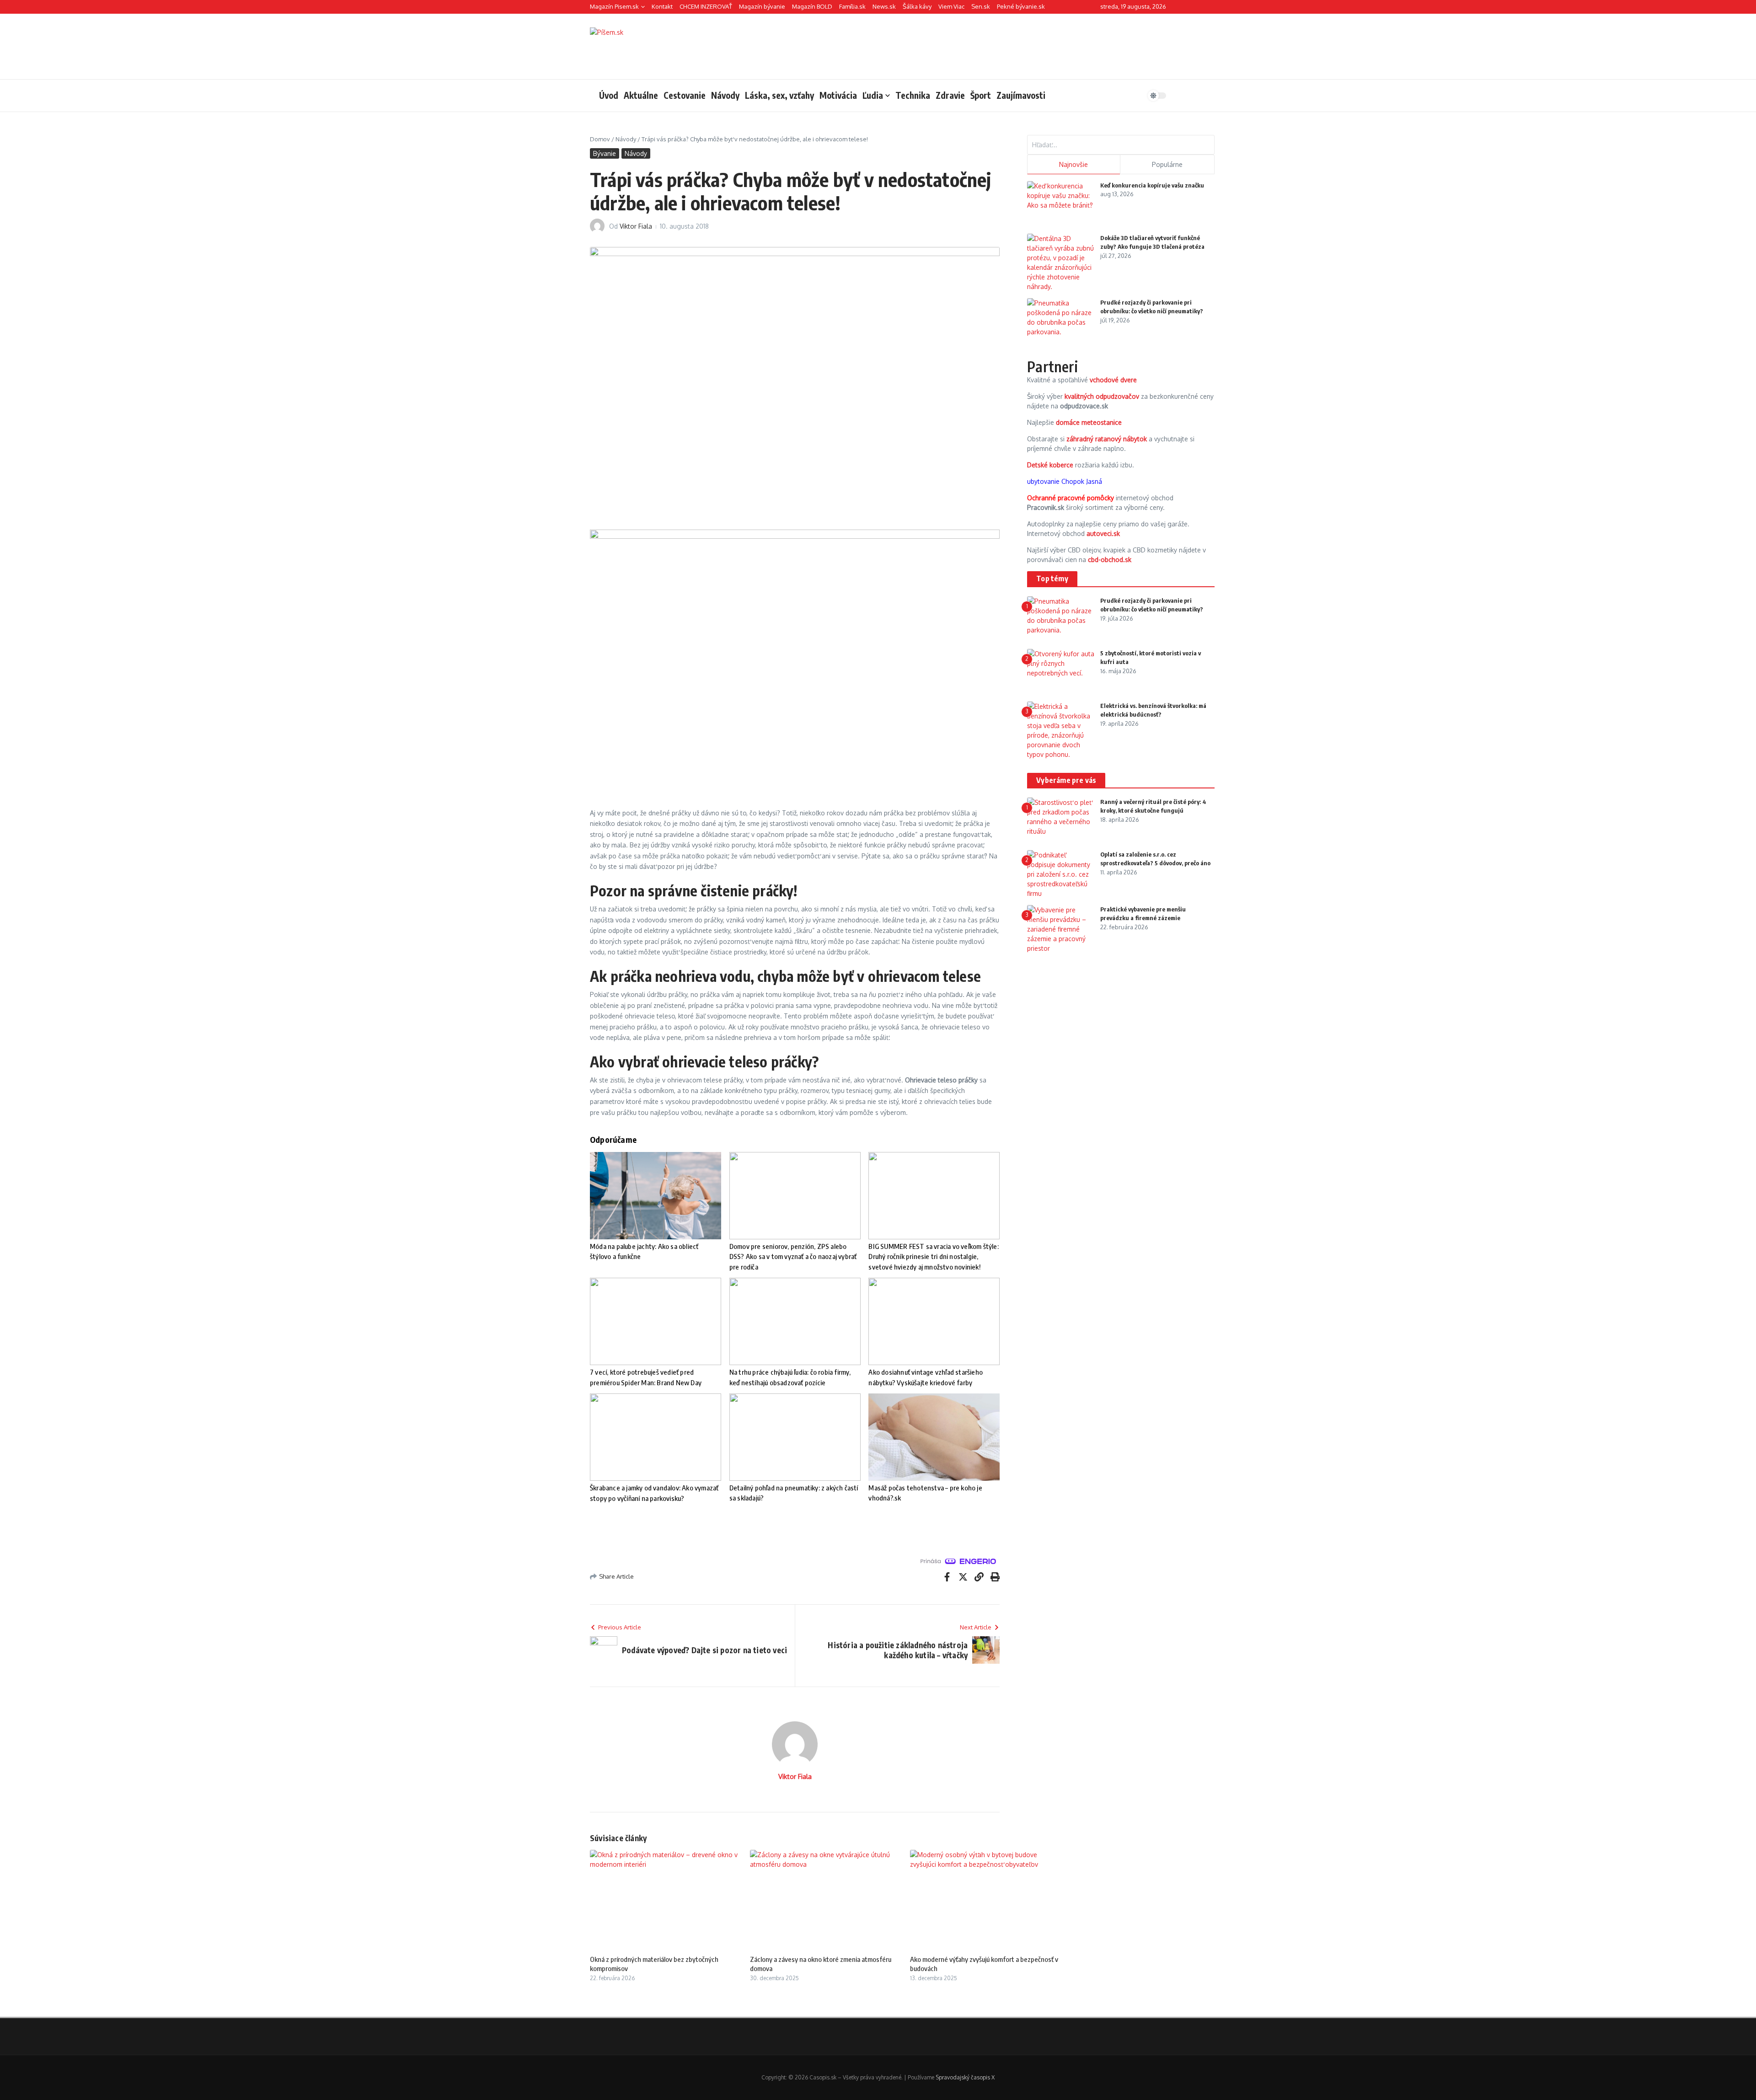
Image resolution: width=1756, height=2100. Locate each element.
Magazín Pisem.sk (614, 6)
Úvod (609, 95)
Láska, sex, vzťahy (779, 95)
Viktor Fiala (636, 226)
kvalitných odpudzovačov (1102, 396)
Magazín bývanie (762, 6)
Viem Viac (951, 6)
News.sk (884, 6)
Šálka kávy (917, 6)
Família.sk (852, 6)
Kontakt (662, 6)
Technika (913, 95)
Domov (600, 139)
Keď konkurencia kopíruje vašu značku (1152, 185)
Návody (725, 95)
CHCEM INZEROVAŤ (706, 6)
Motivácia (838, 95)
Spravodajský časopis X (965, 2077)
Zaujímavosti (1021, 95)
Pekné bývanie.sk (1021, 6)
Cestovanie (685, 95)
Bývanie (605, 153)
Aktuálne (641, 95)
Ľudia (873, 95)
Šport (981, 95)
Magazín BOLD (812, 6)
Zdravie (950, 95)
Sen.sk (981, 6)
